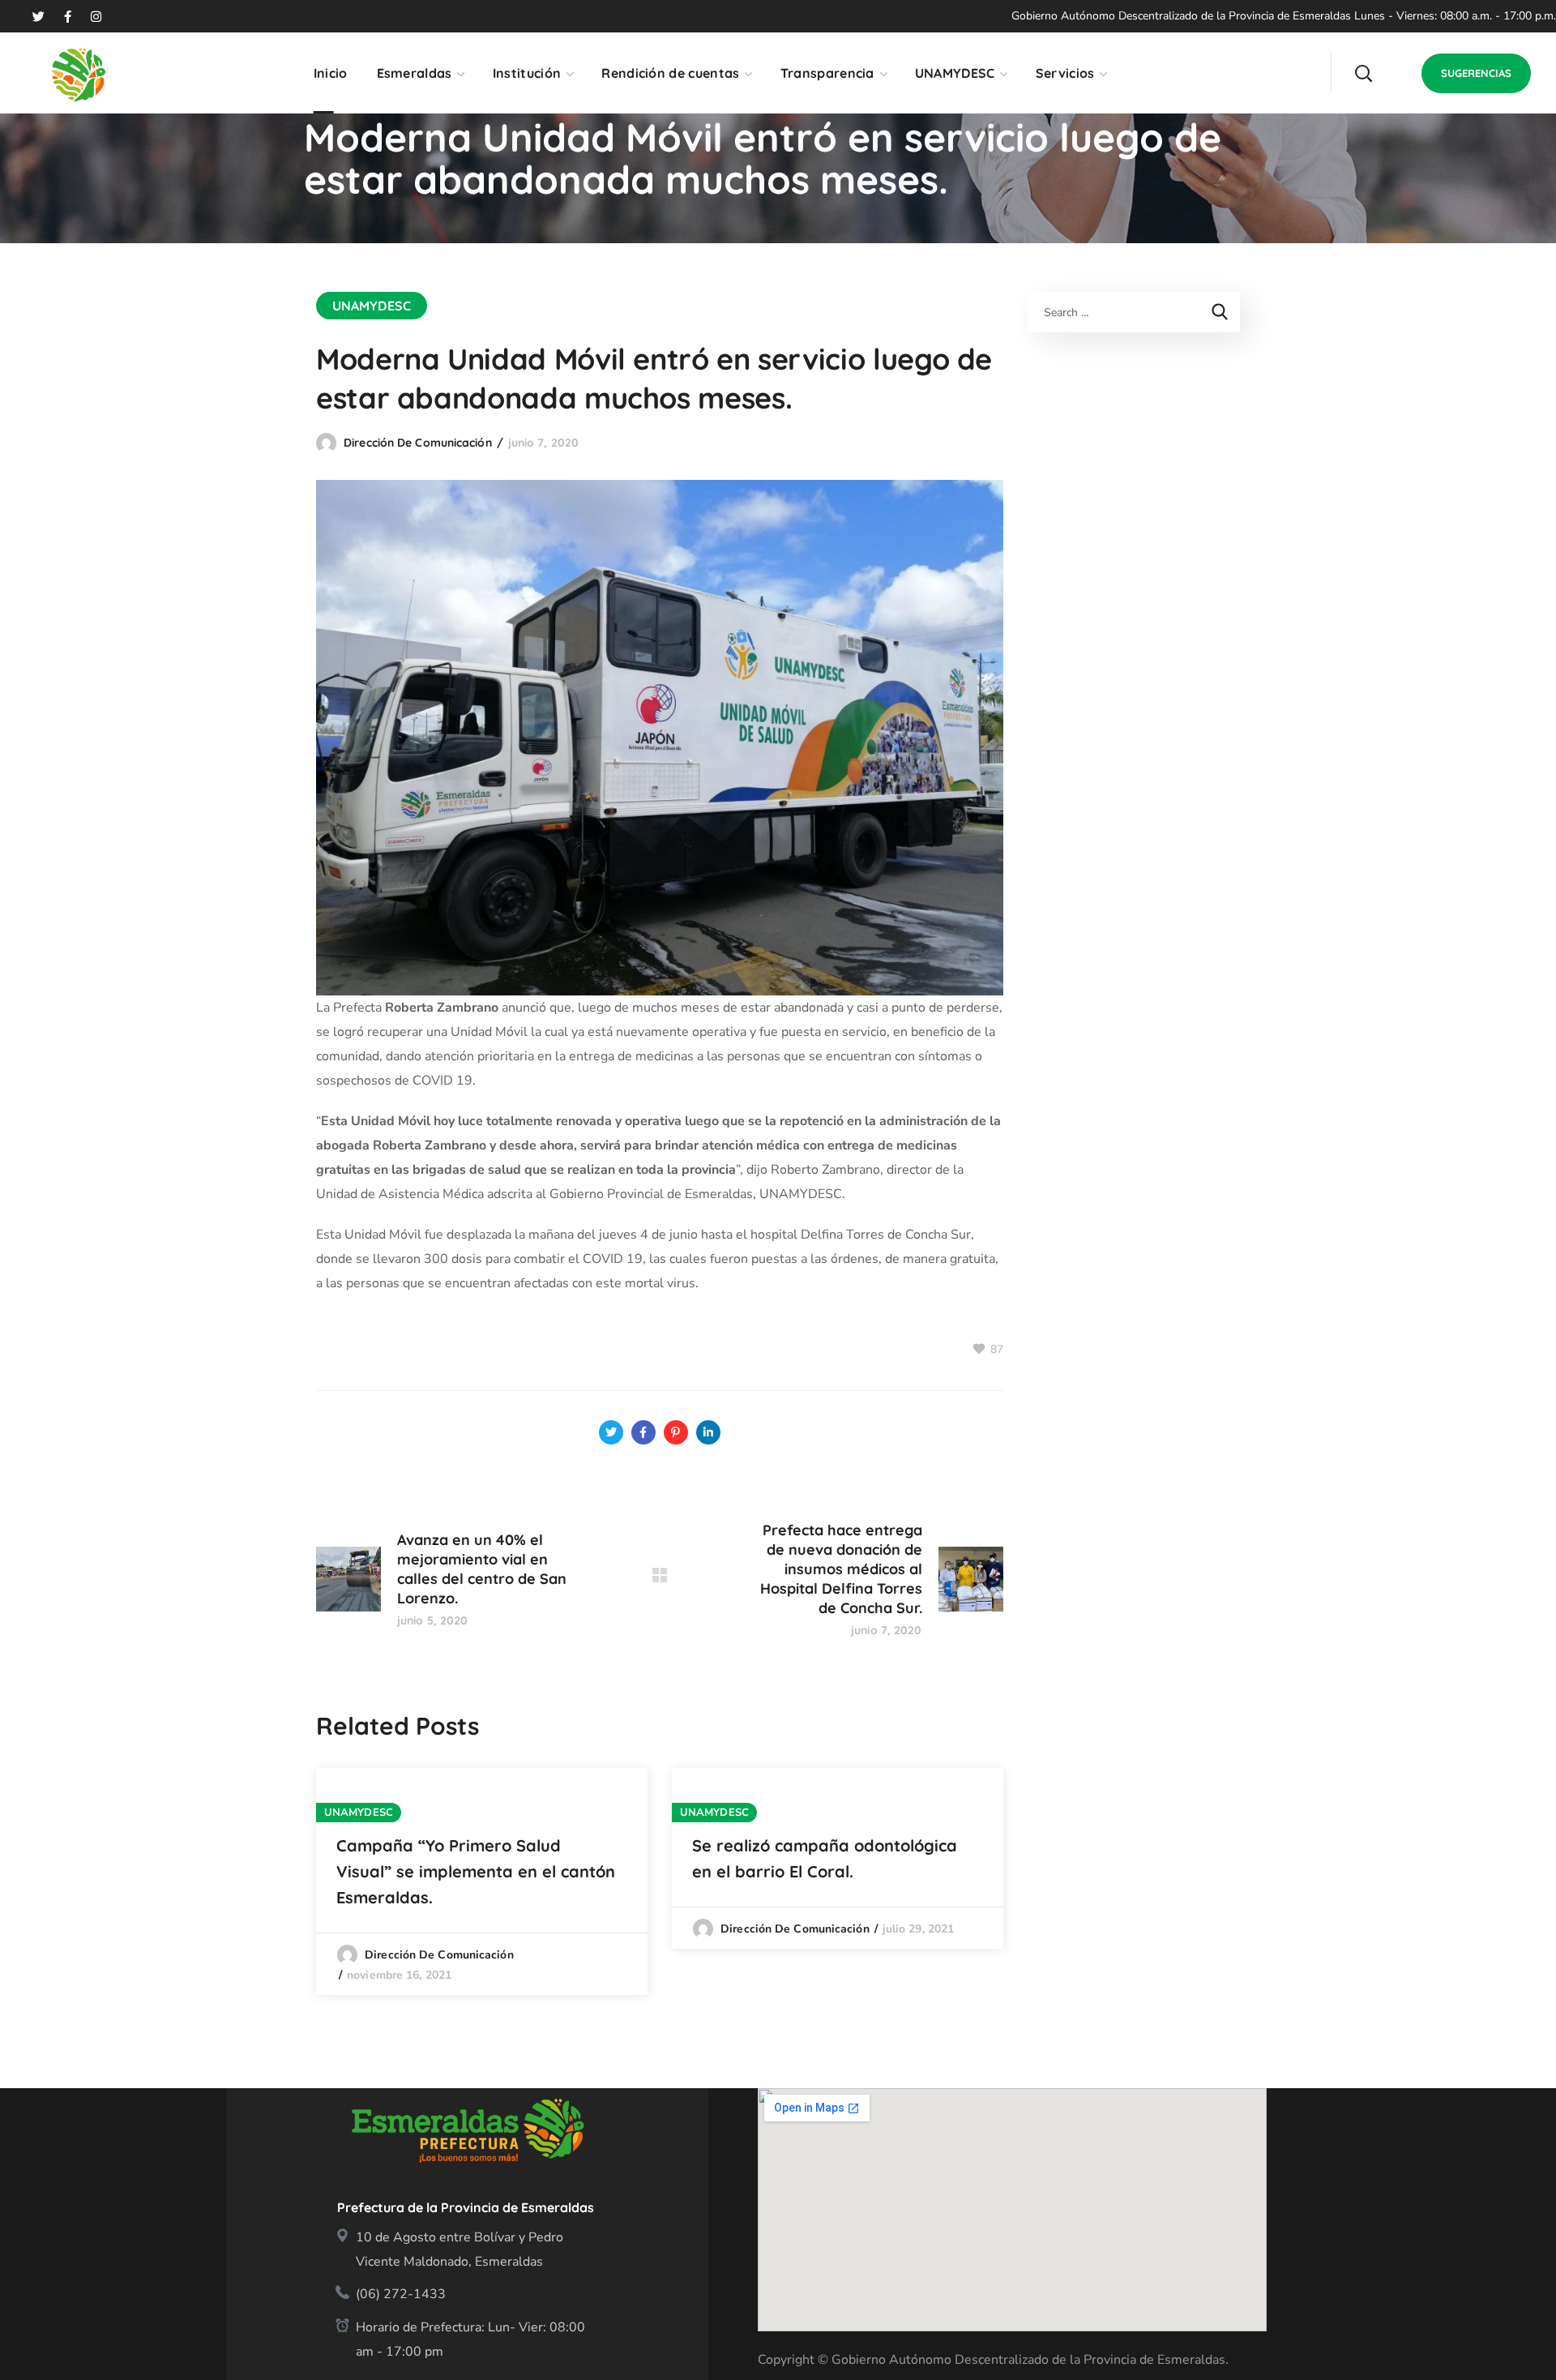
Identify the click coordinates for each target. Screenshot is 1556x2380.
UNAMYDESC (372, 306)
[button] (1363, 73)
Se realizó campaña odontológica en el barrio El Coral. (825, 1858)
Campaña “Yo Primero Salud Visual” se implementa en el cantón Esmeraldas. (476, 1871)
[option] (482, 1881)
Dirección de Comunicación (418, 443)
